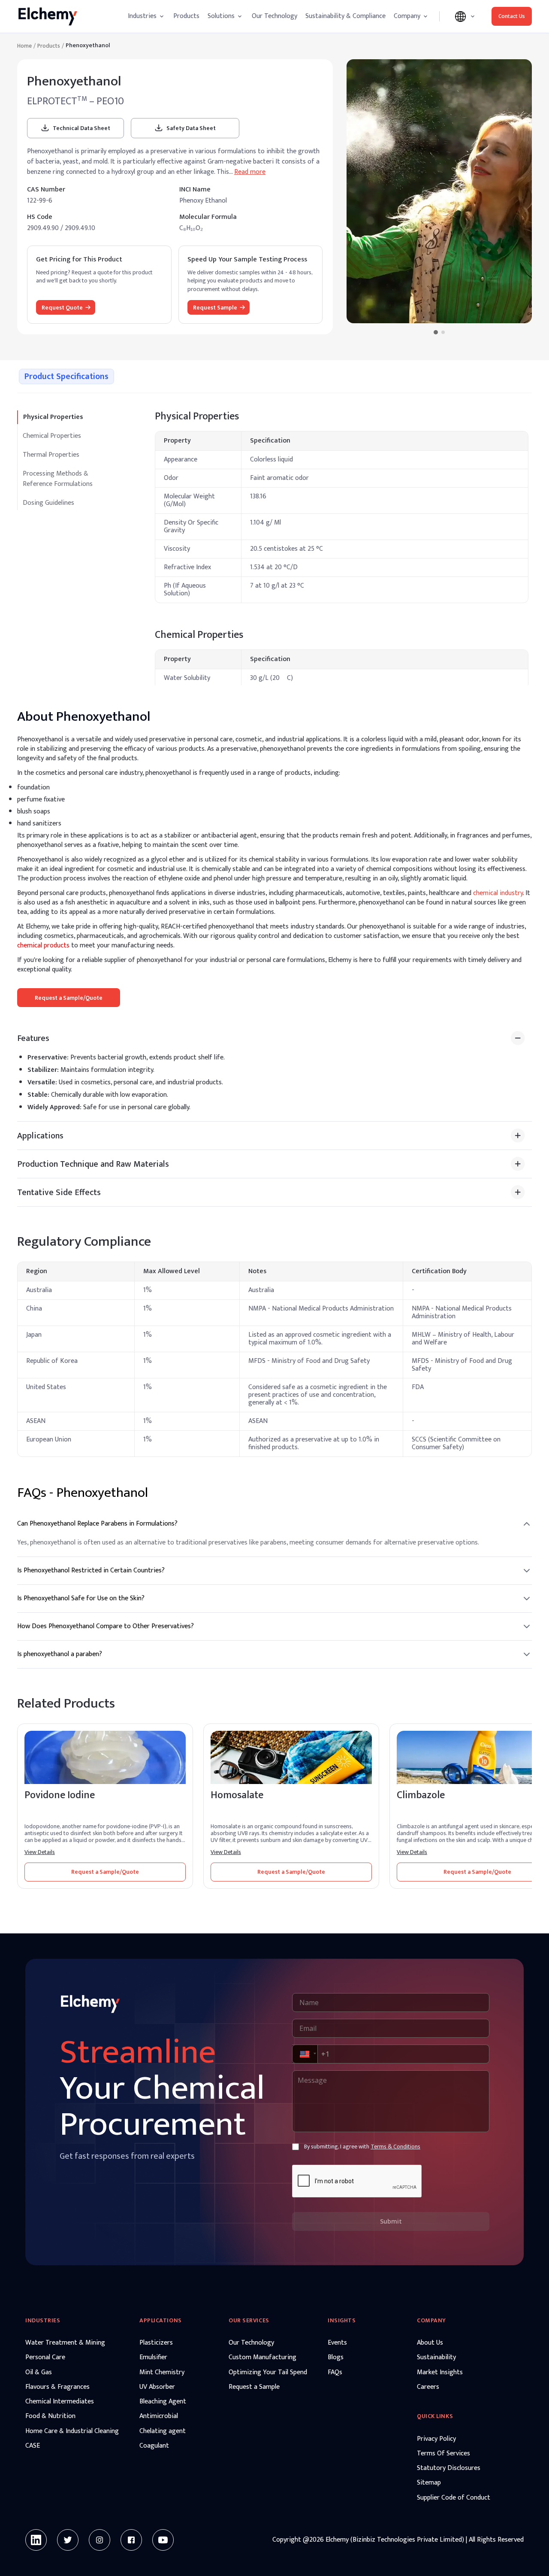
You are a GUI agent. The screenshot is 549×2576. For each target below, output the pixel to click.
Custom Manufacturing (262, 2358)
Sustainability (436, 2358)
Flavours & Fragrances (57, 2387)
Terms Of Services (443, 2454)
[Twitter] (68, 2540)
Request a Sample (254, 2387)
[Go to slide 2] (443, 332)
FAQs (335, 2373)
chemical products (43, 945)
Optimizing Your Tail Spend (268, 2373)
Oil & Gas (39, 2373)
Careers (428, 2387)
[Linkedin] (36, 2540)
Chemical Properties (52, 436)
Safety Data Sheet (191, 128)
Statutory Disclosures (449, 2468)
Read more (250, 172)
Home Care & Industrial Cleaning (72, 2431)
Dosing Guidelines (48, 503)
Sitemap (429, 2483)
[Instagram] (100, 2540)
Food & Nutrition (50, 2416)
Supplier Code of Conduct (454, 2498)
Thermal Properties (51, 455)
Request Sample (215, 308)
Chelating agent (163, 2431)
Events (337, 2343)
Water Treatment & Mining (65, 2343)
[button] (304, 2054)
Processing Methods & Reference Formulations (58, 479)
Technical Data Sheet (81, 128)
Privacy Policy (436, 2439)
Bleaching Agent (163, 2402)
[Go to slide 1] (435, 332)
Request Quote (62, 308)
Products (186, 16)
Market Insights (440, 2373)
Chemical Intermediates (60, 2402)
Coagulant (154, 2446)
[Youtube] (163, 2540)
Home (24, 46)
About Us (430, 2343)
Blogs (336, 2358)
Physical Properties (53, 417)
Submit (391, 2221)
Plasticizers (156, 2343)
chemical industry (498, 893)
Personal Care (45, 2358)
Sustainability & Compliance (345, 16)
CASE (33, 2446)
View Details (40, 1852)
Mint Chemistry (162, 2373)
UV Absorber (157, 2387)
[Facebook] (131, 2540)
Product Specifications (66, 376)
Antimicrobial (159, 2416)
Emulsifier (153, 2358)
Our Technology (274, 16)
